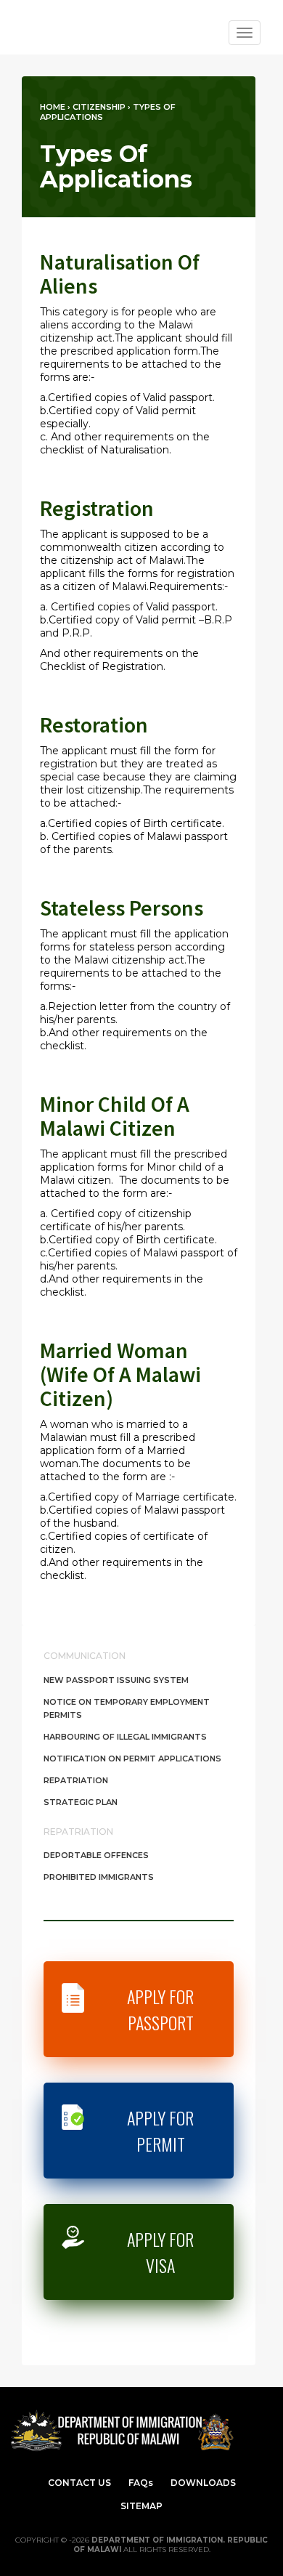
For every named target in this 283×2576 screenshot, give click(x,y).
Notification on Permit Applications (132, 1759)
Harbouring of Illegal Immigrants (125, 1737)
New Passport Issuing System (116, 1680)
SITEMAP (141, 2506)
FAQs (141, 2483)
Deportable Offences (96, 1855)
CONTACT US (79, 2483)
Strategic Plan (81, 1802)
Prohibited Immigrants (99, 1877)
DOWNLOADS (203, 2483)
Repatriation (76, 1780)
